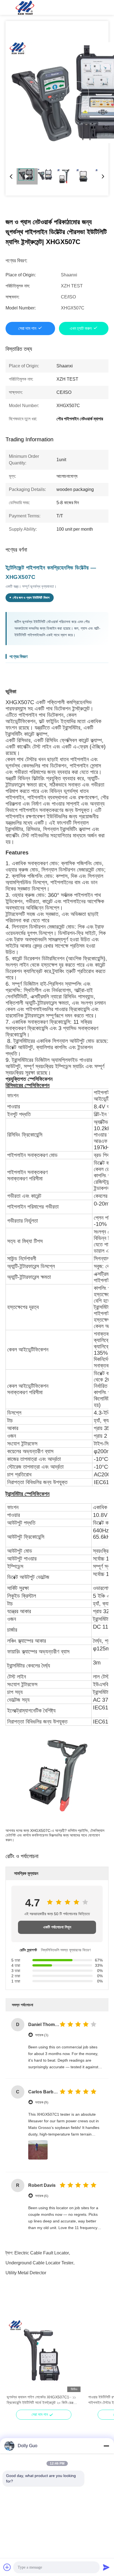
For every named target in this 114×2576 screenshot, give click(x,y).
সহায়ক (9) (42, 2102)
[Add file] (7, 2567)
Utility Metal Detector (26, 2273)
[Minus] (106, 2446)
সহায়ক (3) (42, 2035)
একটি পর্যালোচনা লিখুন (57, 1927)
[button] (14, 2365)
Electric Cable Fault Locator (42, 2253)
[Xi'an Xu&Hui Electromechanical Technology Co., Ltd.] (25, 7)
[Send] (106, 2567)
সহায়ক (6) (42, 2196)
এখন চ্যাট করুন (81, 328)
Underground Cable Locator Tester (39, 2263)
